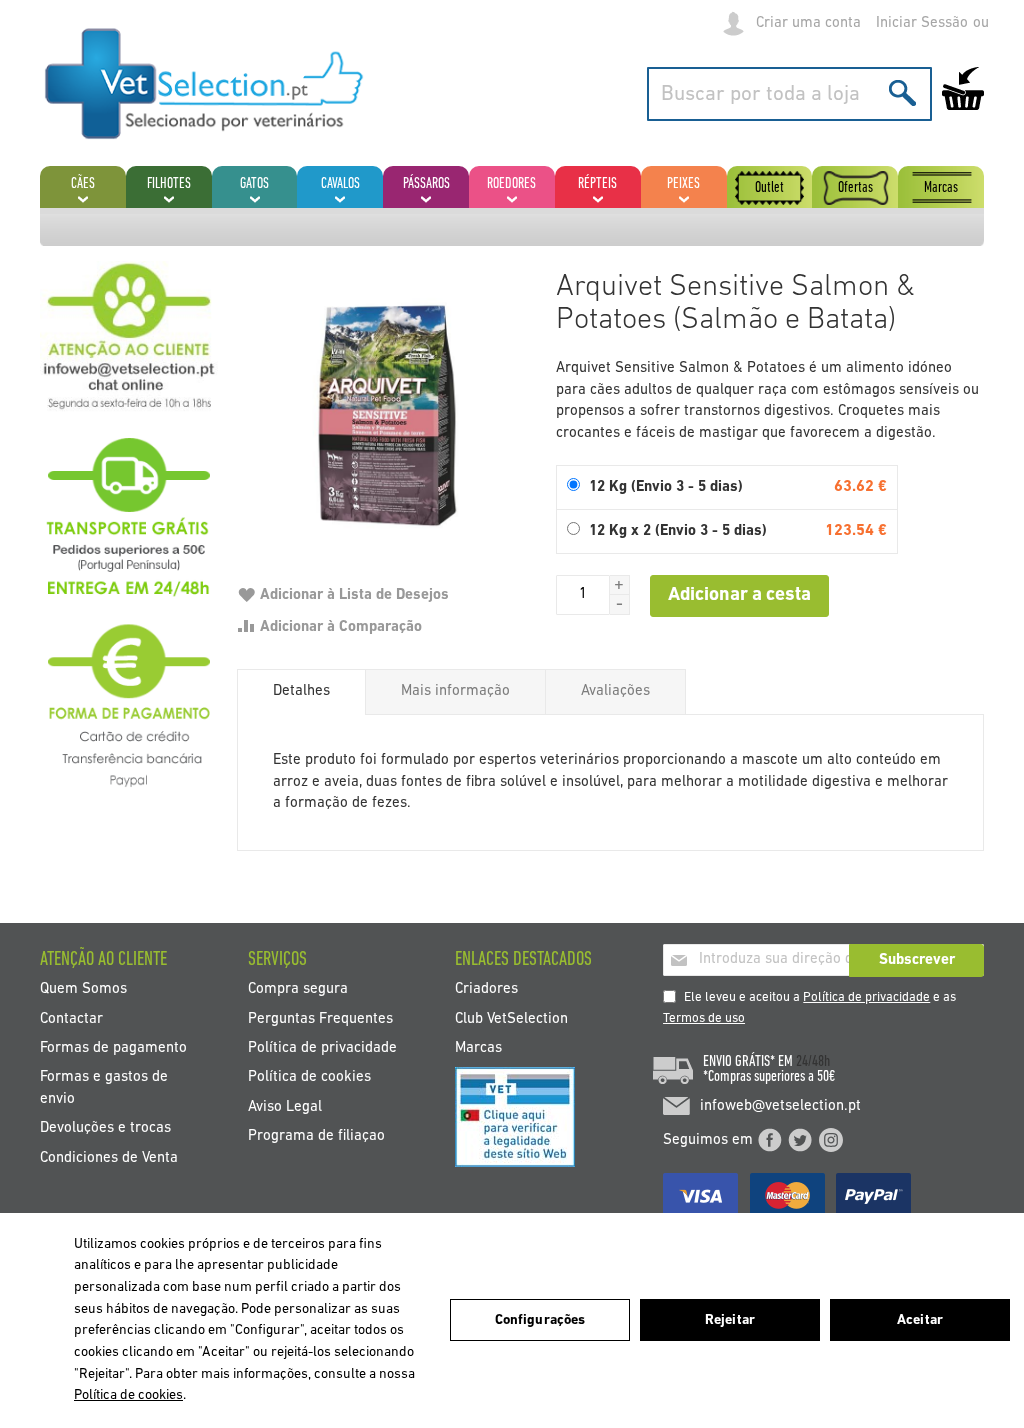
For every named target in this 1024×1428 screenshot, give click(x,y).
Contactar (71, 1018)
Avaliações (615, 691)
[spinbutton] (583, 595)
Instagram (831, 1140)
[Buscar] (902, 92)
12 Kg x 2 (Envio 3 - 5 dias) (678, 531)
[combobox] (789, 94)
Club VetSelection (511, 1018)
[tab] (301, 692)
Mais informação (455, 691)
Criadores (486, 989)
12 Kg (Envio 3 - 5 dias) (666, 487)
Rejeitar (730, 1320)
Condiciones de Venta (109, 1157)
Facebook (770, 1140)
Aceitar (920, 1320)
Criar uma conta (808, 23)
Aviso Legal (285, 1106)
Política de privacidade (866, 997)
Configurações (540, 1320)
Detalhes (301, 691)
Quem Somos (83, 989)
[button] (620, 585)
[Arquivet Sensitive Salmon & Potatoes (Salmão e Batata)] (386, 410)
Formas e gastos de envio (104, 1088)
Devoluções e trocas (105, 1128)
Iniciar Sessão (922, 23)
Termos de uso (704, 1018)
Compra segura (298, 989)
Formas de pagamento (113, 1048)
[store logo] (205, 84)
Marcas (478, 1048)
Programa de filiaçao (316, 1136)
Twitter (800, 1140)
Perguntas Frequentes (320, 1018)
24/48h (813, 1062)
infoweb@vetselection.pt (780, 1106)
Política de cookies (309, 1077)
